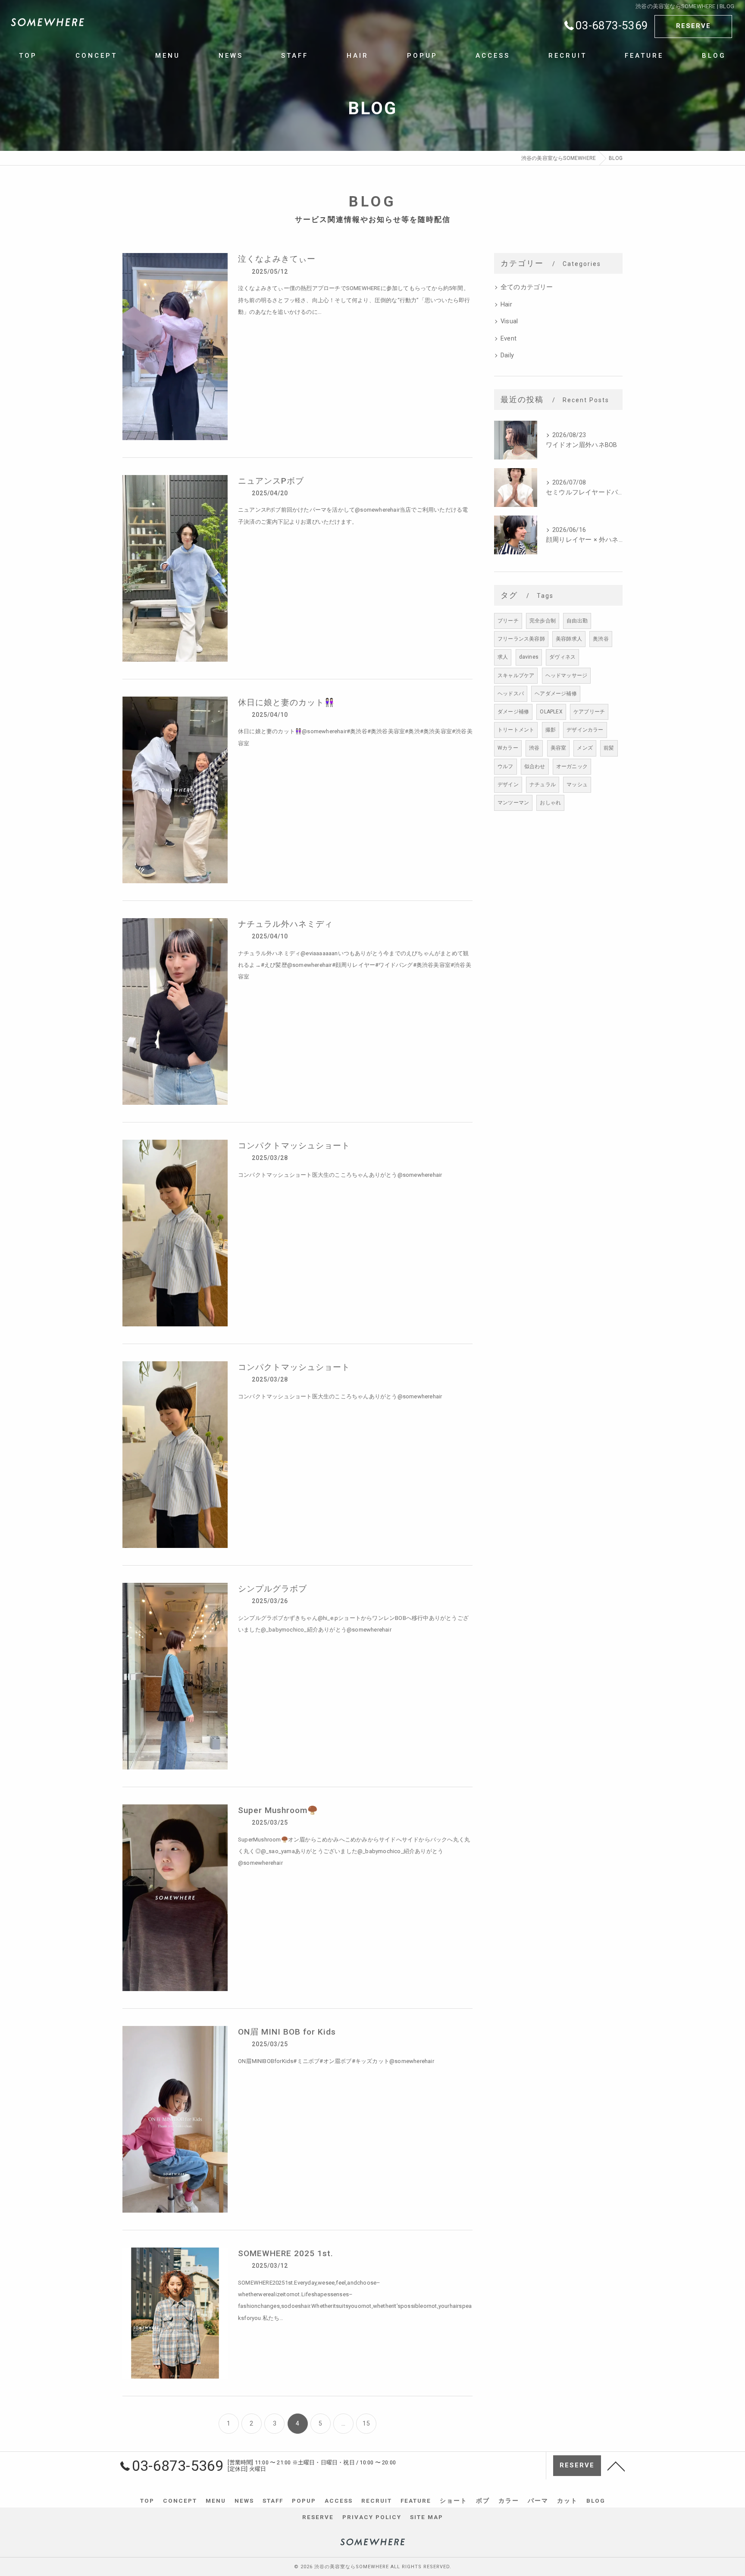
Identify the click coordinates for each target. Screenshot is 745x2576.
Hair (506, 305)
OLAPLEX (551, 712)
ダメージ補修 (513, 712)
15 (366, 2423)
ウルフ (506, 766)
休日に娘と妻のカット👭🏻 (286, 702)
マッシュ (577, 785)
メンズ (585, 748)
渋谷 (534, 748)
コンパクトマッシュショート (294, 1146)
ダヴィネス (562, 657)
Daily (507, 355)
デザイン (508, 785)
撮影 (551, 730)
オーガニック (572, 766)
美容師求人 (569, 639)
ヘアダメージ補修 (556, 694)
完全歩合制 (543, 621)
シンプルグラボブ (272, 1589)
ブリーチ (508, 621)
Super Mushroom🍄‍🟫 (278, 1810)
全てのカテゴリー (527, 287)
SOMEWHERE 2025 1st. (286, 2253)
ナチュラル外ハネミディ (285, 924)
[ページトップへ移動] (616, 2466)
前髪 (609, 748)
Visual (509, 321)
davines (529, 657)
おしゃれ (550, 803)
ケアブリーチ (589, 712)
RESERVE (693, 26)
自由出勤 (577, 621)
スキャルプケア (516, 675)
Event (509, 339)
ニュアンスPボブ (271, 481)
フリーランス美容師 (521, 639)
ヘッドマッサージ (567, 675)
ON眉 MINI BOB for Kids (287, 2032)
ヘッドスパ (511, 694)
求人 (503, 657)
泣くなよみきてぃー (277, 259)
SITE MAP (427, 2517)
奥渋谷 (601, 639)
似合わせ (535, 766)
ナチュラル (543, 785)
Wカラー (508, 748)
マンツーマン (513, 803)
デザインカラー (585, 730)
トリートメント (516, 730)
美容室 (559, 748)
